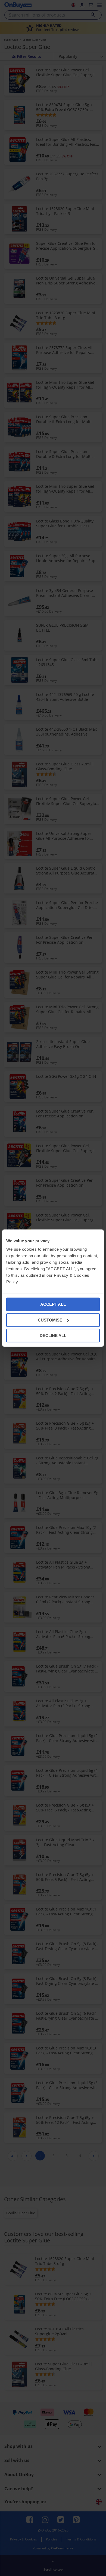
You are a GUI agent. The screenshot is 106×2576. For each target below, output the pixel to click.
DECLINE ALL (53, 1335)
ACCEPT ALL (53, 1304)
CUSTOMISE (50, 1320)
